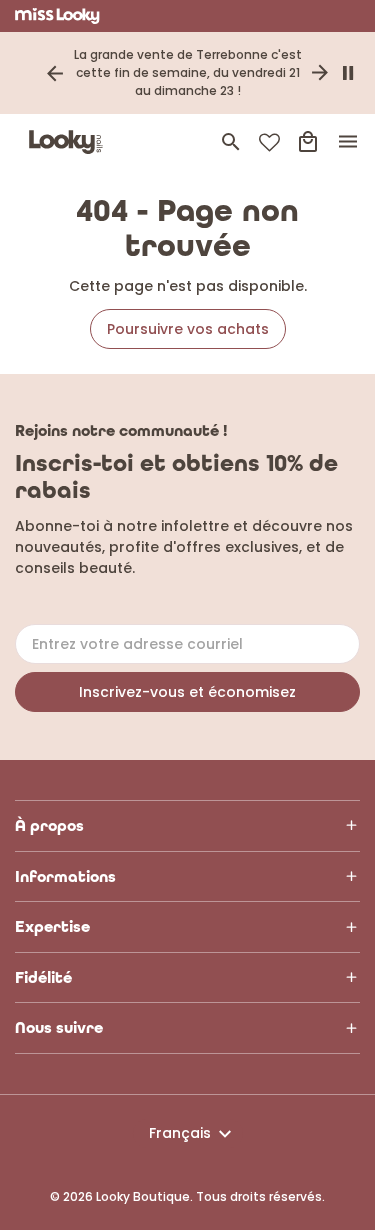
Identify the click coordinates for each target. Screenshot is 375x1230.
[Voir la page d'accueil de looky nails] (70, 142)
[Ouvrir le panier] (308, 142)
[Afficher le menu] (348, 142)
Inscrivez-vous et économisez (187, 692)
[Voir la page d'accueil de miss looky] (57, 16)
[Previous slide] (55, 73)
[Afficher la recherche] (231, 142)
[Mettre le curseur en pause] (348, 73)
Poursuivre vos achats (188, 329)
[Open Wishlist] (269, 142)
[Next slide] (320, 73)
